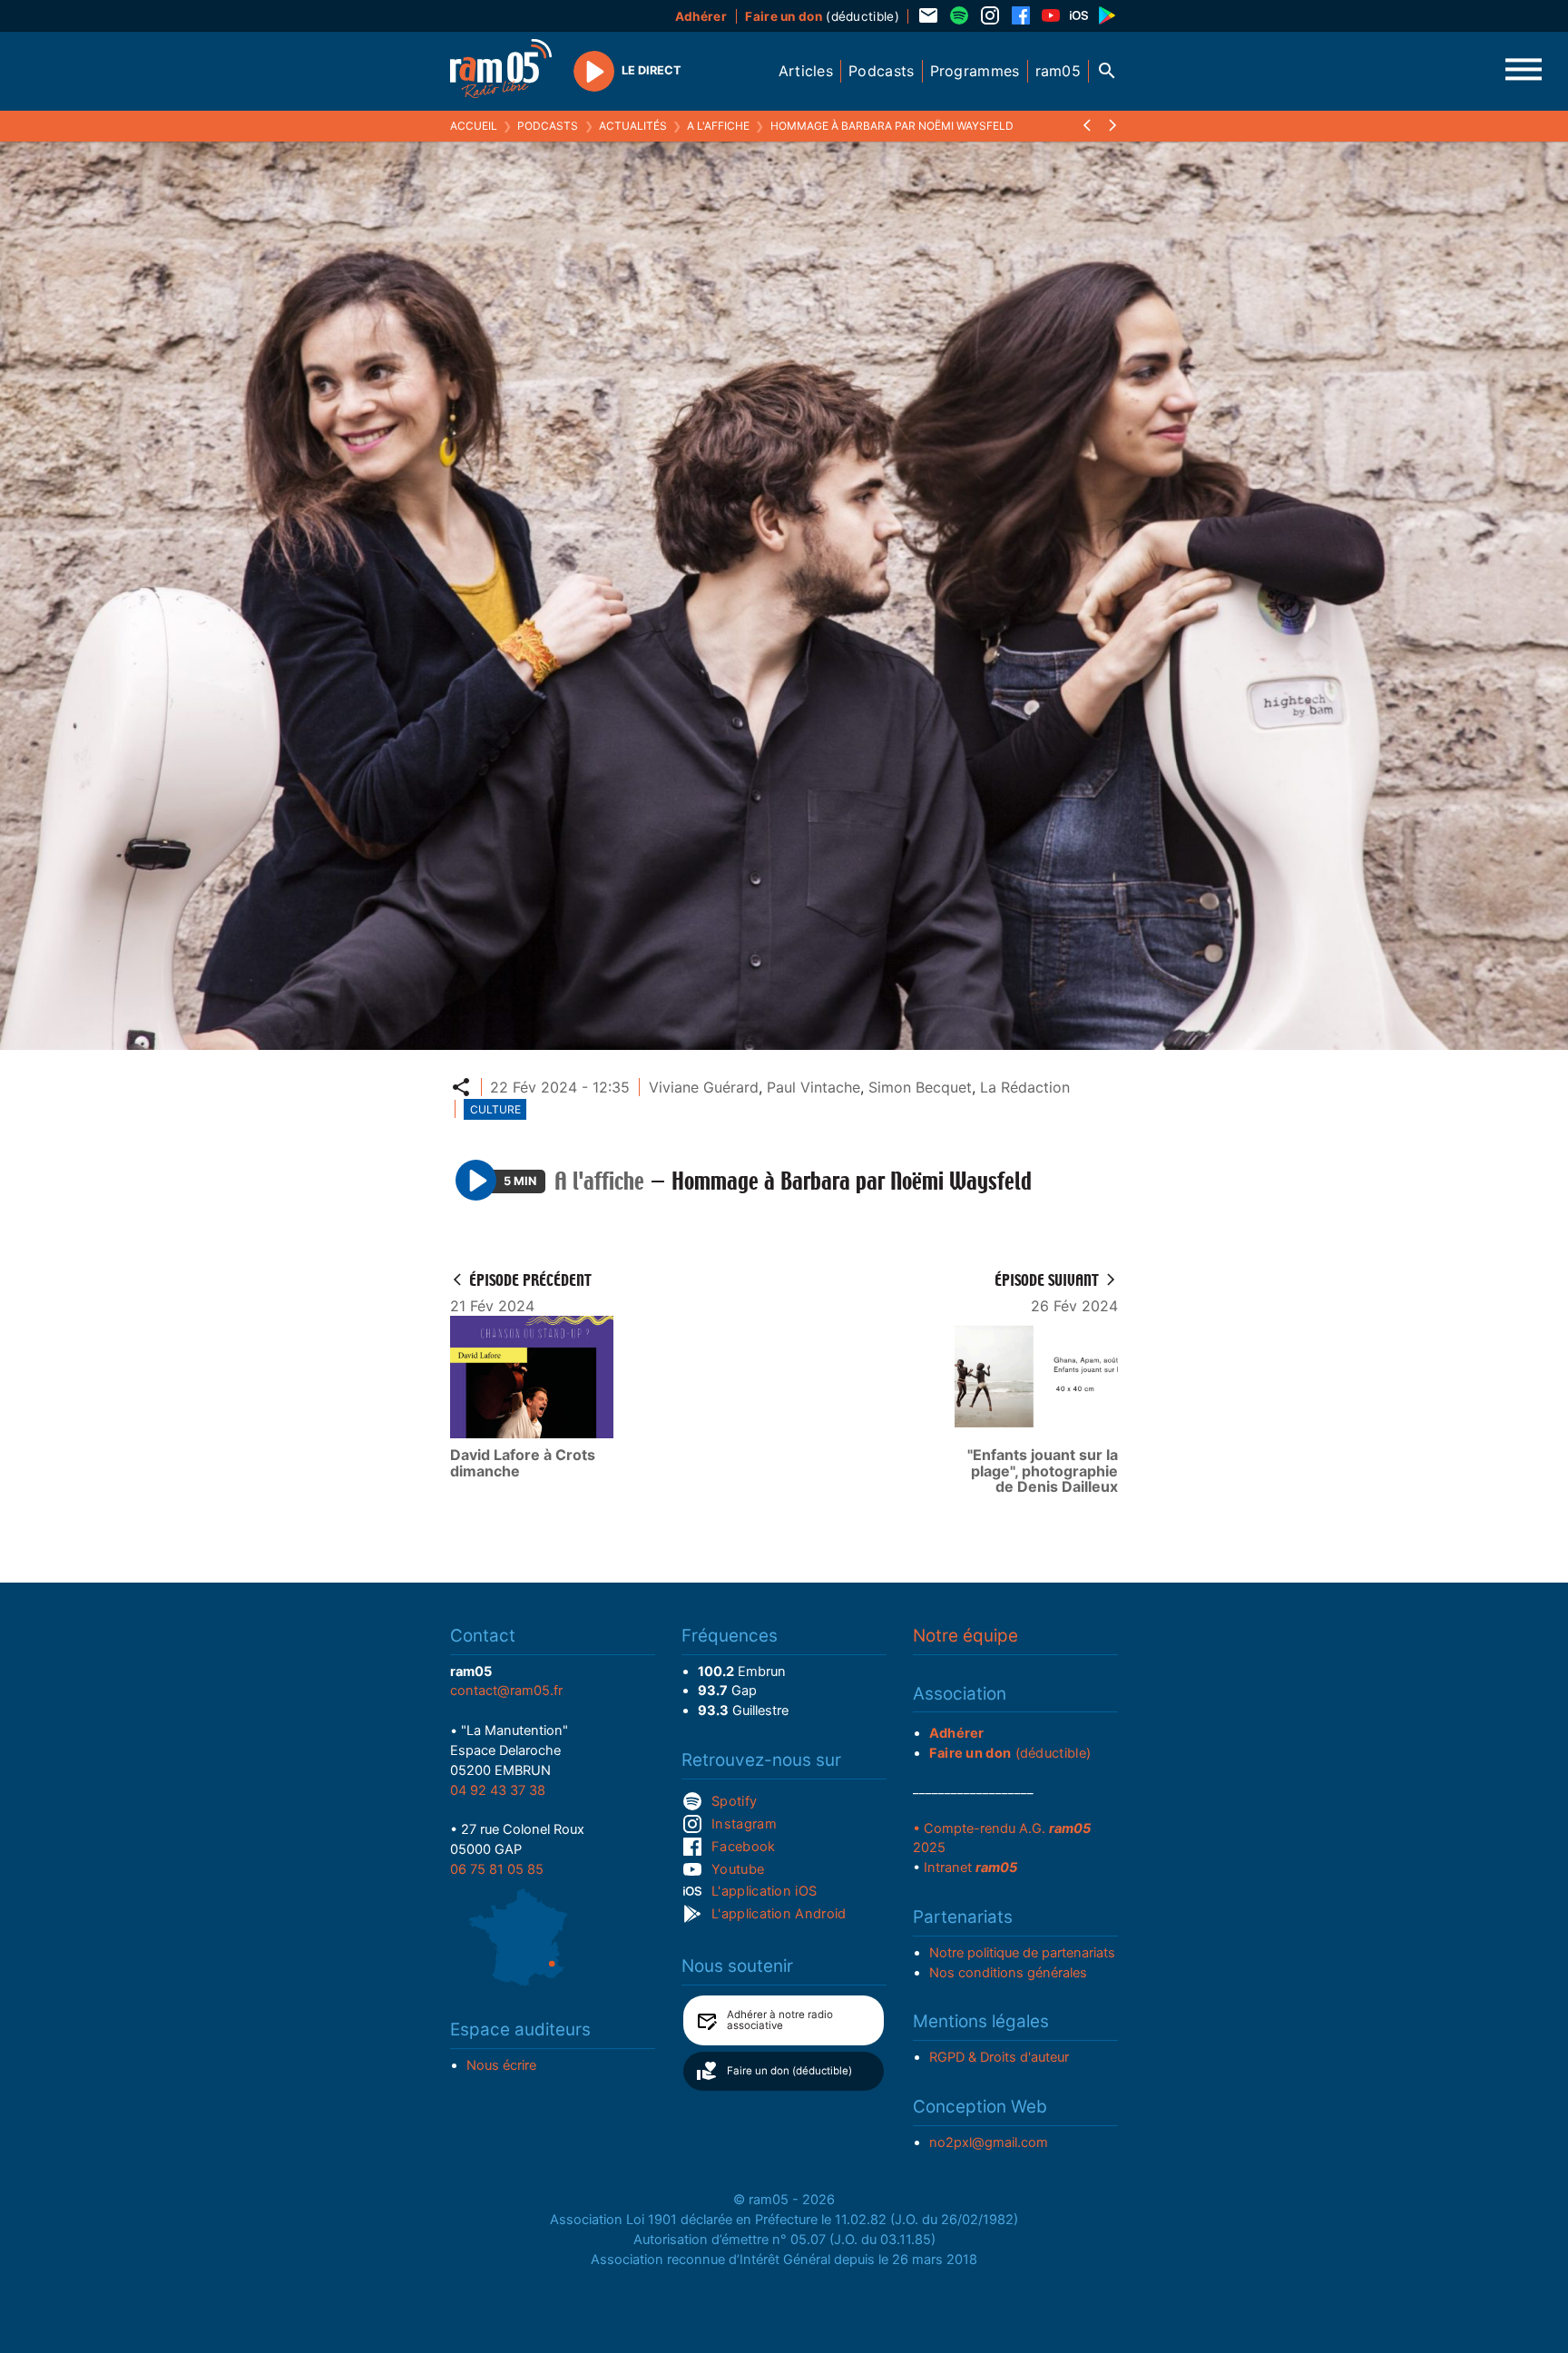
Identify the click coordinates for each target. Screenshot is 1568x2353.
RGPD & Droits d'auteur (999, 2057)
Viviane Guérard (704, 1087)
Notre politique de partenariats (1022, 1953)
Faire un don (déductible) (789, 2071)
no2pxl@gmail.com (989, 2142)
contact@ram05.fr (506, 1691)
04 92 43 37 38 (498, 1790)
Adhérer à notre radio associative (780, 2020)
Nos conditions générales (1008, 1973)
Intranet (970, 1868)
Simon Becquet (920, 1087)
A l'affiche (718, 126)
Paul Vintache (813, 1087)
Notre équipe (965, 1636)
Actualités (633, 126)
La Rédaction (1025, 1087)
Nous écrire (501, 2065)
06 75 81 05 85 (497, 1869)
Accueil (474, 126)
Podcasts (548, 126)
